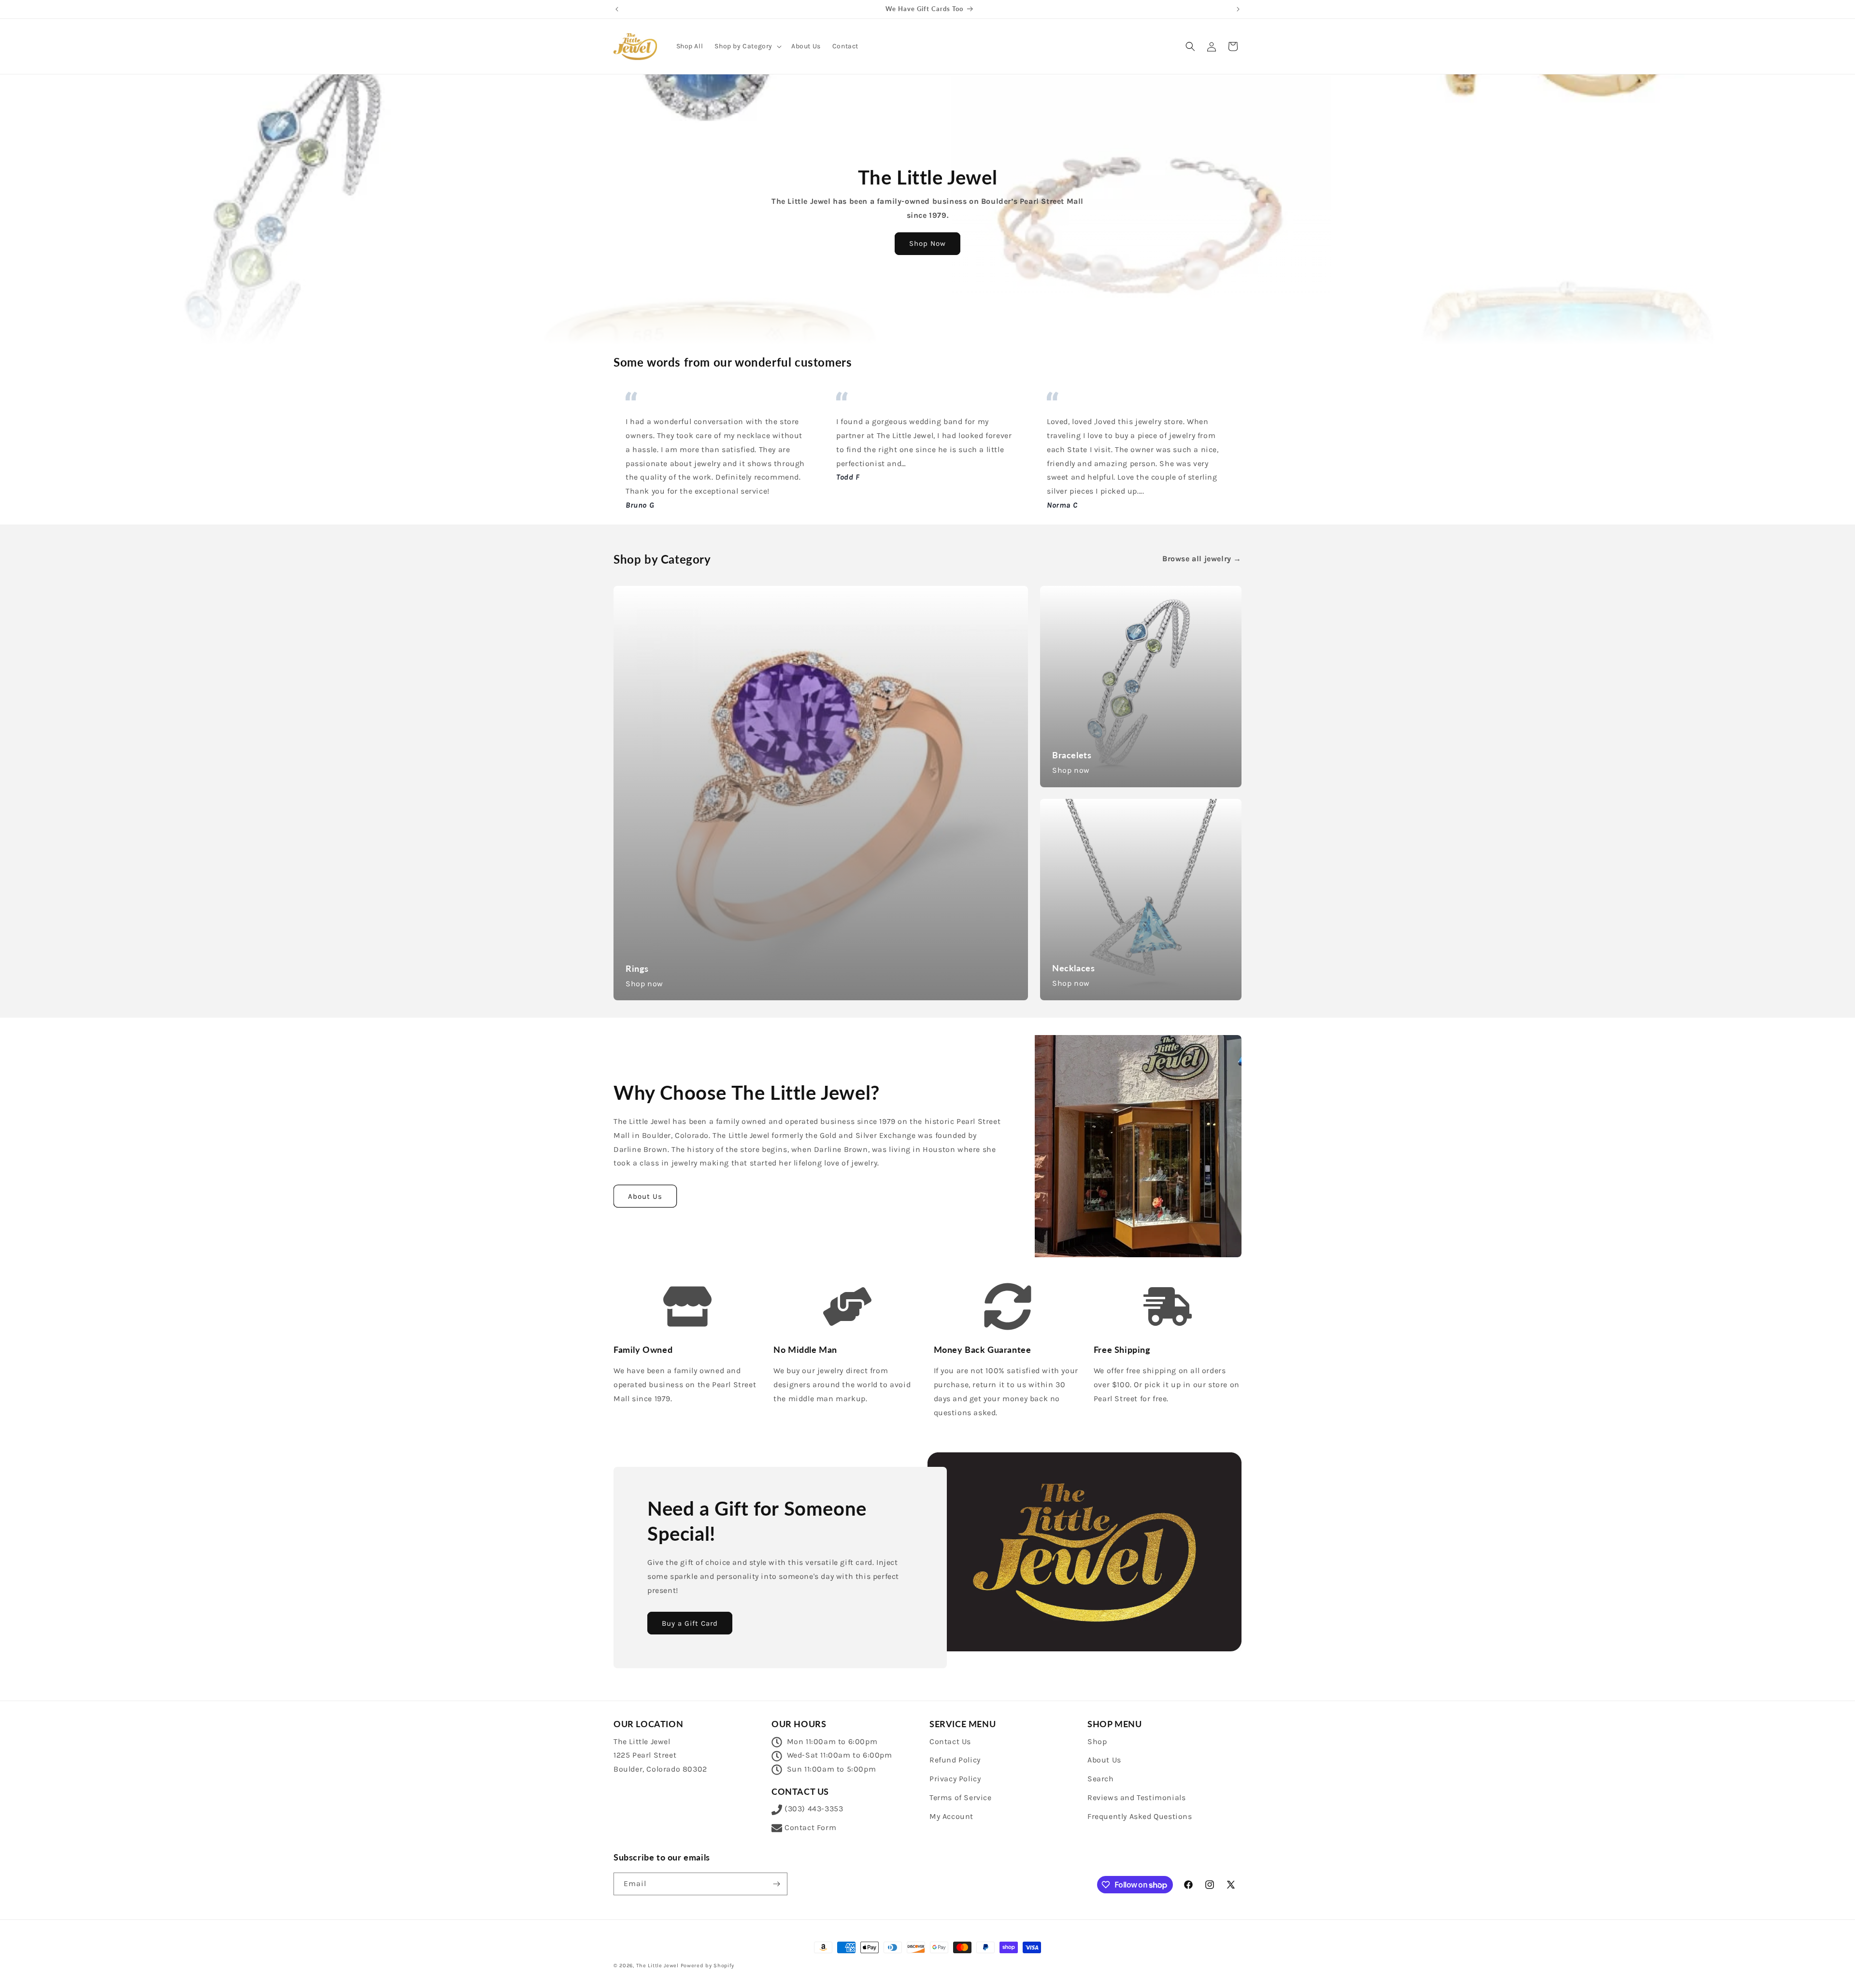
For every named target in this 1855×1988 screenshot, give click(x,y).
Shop (1097, 1741)
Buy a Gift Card (690, 1623)
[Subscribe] (776, 1884)
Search (1101, 1779)
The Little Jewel (657, 1966)
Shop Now (927, 243)
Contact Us (950, 1741)
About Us (645, 1196)
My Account (951, 1816)
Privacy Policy (955, 1779)
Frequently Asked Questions (1140, 1816)
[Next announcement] (1238, 9)
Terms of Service (961, 1797)
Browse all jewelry (1202, 559)
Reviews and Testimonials (1136, 1797)
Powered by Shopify (708, 1966)
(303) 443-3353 (814, 1809)
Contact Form (810, 1827)
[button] (747, 46)
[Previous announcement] (617, 9)
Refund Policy (955, 1760)
